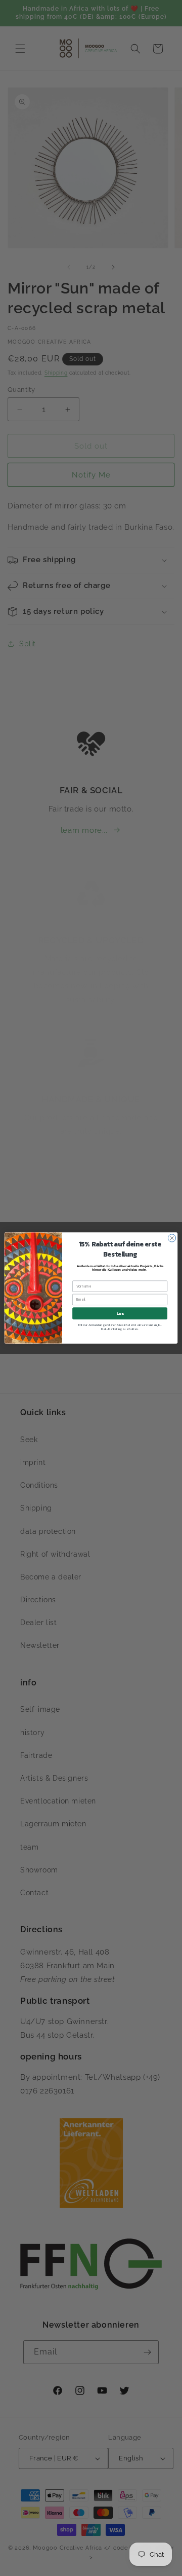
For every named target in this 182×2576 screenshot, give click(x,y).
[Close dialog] (172, 1238)
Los (120, 1313)
